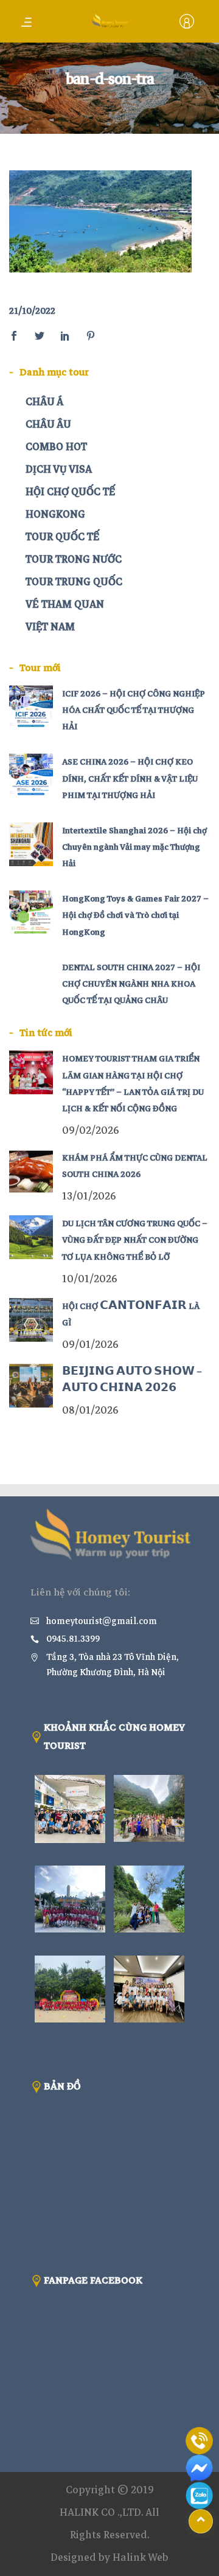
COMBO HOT (56, 447)
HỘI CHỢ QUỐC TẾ (70, 492)
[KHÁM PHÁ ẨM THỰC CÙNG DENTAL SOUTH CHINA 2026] (31, 1172)
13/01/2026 (89, 1196)
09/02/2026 (91, 1130)
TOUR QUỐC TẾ (62, 537)
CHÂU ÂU (48, 424)
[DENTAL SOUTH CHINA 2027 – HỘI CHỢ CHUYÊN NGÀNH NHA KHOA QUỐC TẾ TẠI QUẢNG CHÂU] (31, 981)
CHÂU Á (44, 402)
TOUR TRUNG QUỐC (74, 582)
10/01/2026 (90, 1279)
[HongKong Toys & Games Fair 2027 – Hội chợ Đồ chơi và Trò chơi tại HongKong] (31, 912)
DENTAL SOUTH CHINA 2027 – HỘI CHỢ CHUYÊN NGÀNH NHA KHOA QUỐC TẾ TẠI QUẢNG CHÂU (131, 984)
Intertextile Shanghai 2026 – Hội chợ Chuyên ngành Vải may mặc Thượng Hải (134, 847)
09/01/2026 (90, 1345)
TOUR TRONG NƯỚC (74, 559)
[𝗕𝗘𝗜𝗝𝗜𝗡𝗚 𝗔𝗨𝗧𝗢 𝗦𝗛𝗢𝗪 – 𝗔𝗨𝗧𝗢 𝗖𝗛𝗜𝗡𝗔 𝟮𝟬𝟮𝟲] (31, 1386)
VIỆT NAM (50, 627)
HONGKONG (55, 514)
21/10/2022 (32, 311)
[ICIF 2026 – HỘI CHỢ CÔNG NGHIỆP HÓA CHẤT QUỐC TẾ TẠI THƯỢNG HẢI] (31, 707)
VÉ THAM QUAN (65, 604)
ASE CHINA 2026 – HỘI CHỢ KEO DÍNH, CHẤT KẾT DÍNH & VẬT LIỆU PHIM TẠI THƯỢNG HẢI (130, 778)
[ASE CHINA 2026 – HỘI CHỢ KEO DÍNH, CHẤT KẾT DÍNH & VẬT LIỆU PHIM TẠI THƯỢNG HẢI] (31, 776)
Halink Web (141, 2557)
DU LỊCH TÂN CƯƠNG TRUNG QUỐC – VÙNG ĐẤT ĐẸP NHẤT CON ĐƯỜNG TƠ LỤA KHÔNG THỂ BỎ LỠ (135, 1240)
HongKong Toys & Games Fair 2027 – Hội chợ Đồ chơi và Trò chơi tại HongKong (135, 915)
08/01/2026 (90, 1410)
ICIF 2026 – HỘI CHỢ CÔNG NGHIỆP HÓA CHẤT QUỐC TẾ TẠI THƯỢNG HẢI (134, 710)
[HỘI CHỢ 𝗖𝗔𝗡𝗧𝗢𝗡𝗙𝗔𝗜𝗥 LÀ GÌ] (31, 1320)
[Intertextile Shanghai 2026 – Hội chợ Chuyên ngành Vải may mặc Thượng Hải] (31, 844)
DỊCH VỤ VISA (59, 469)
